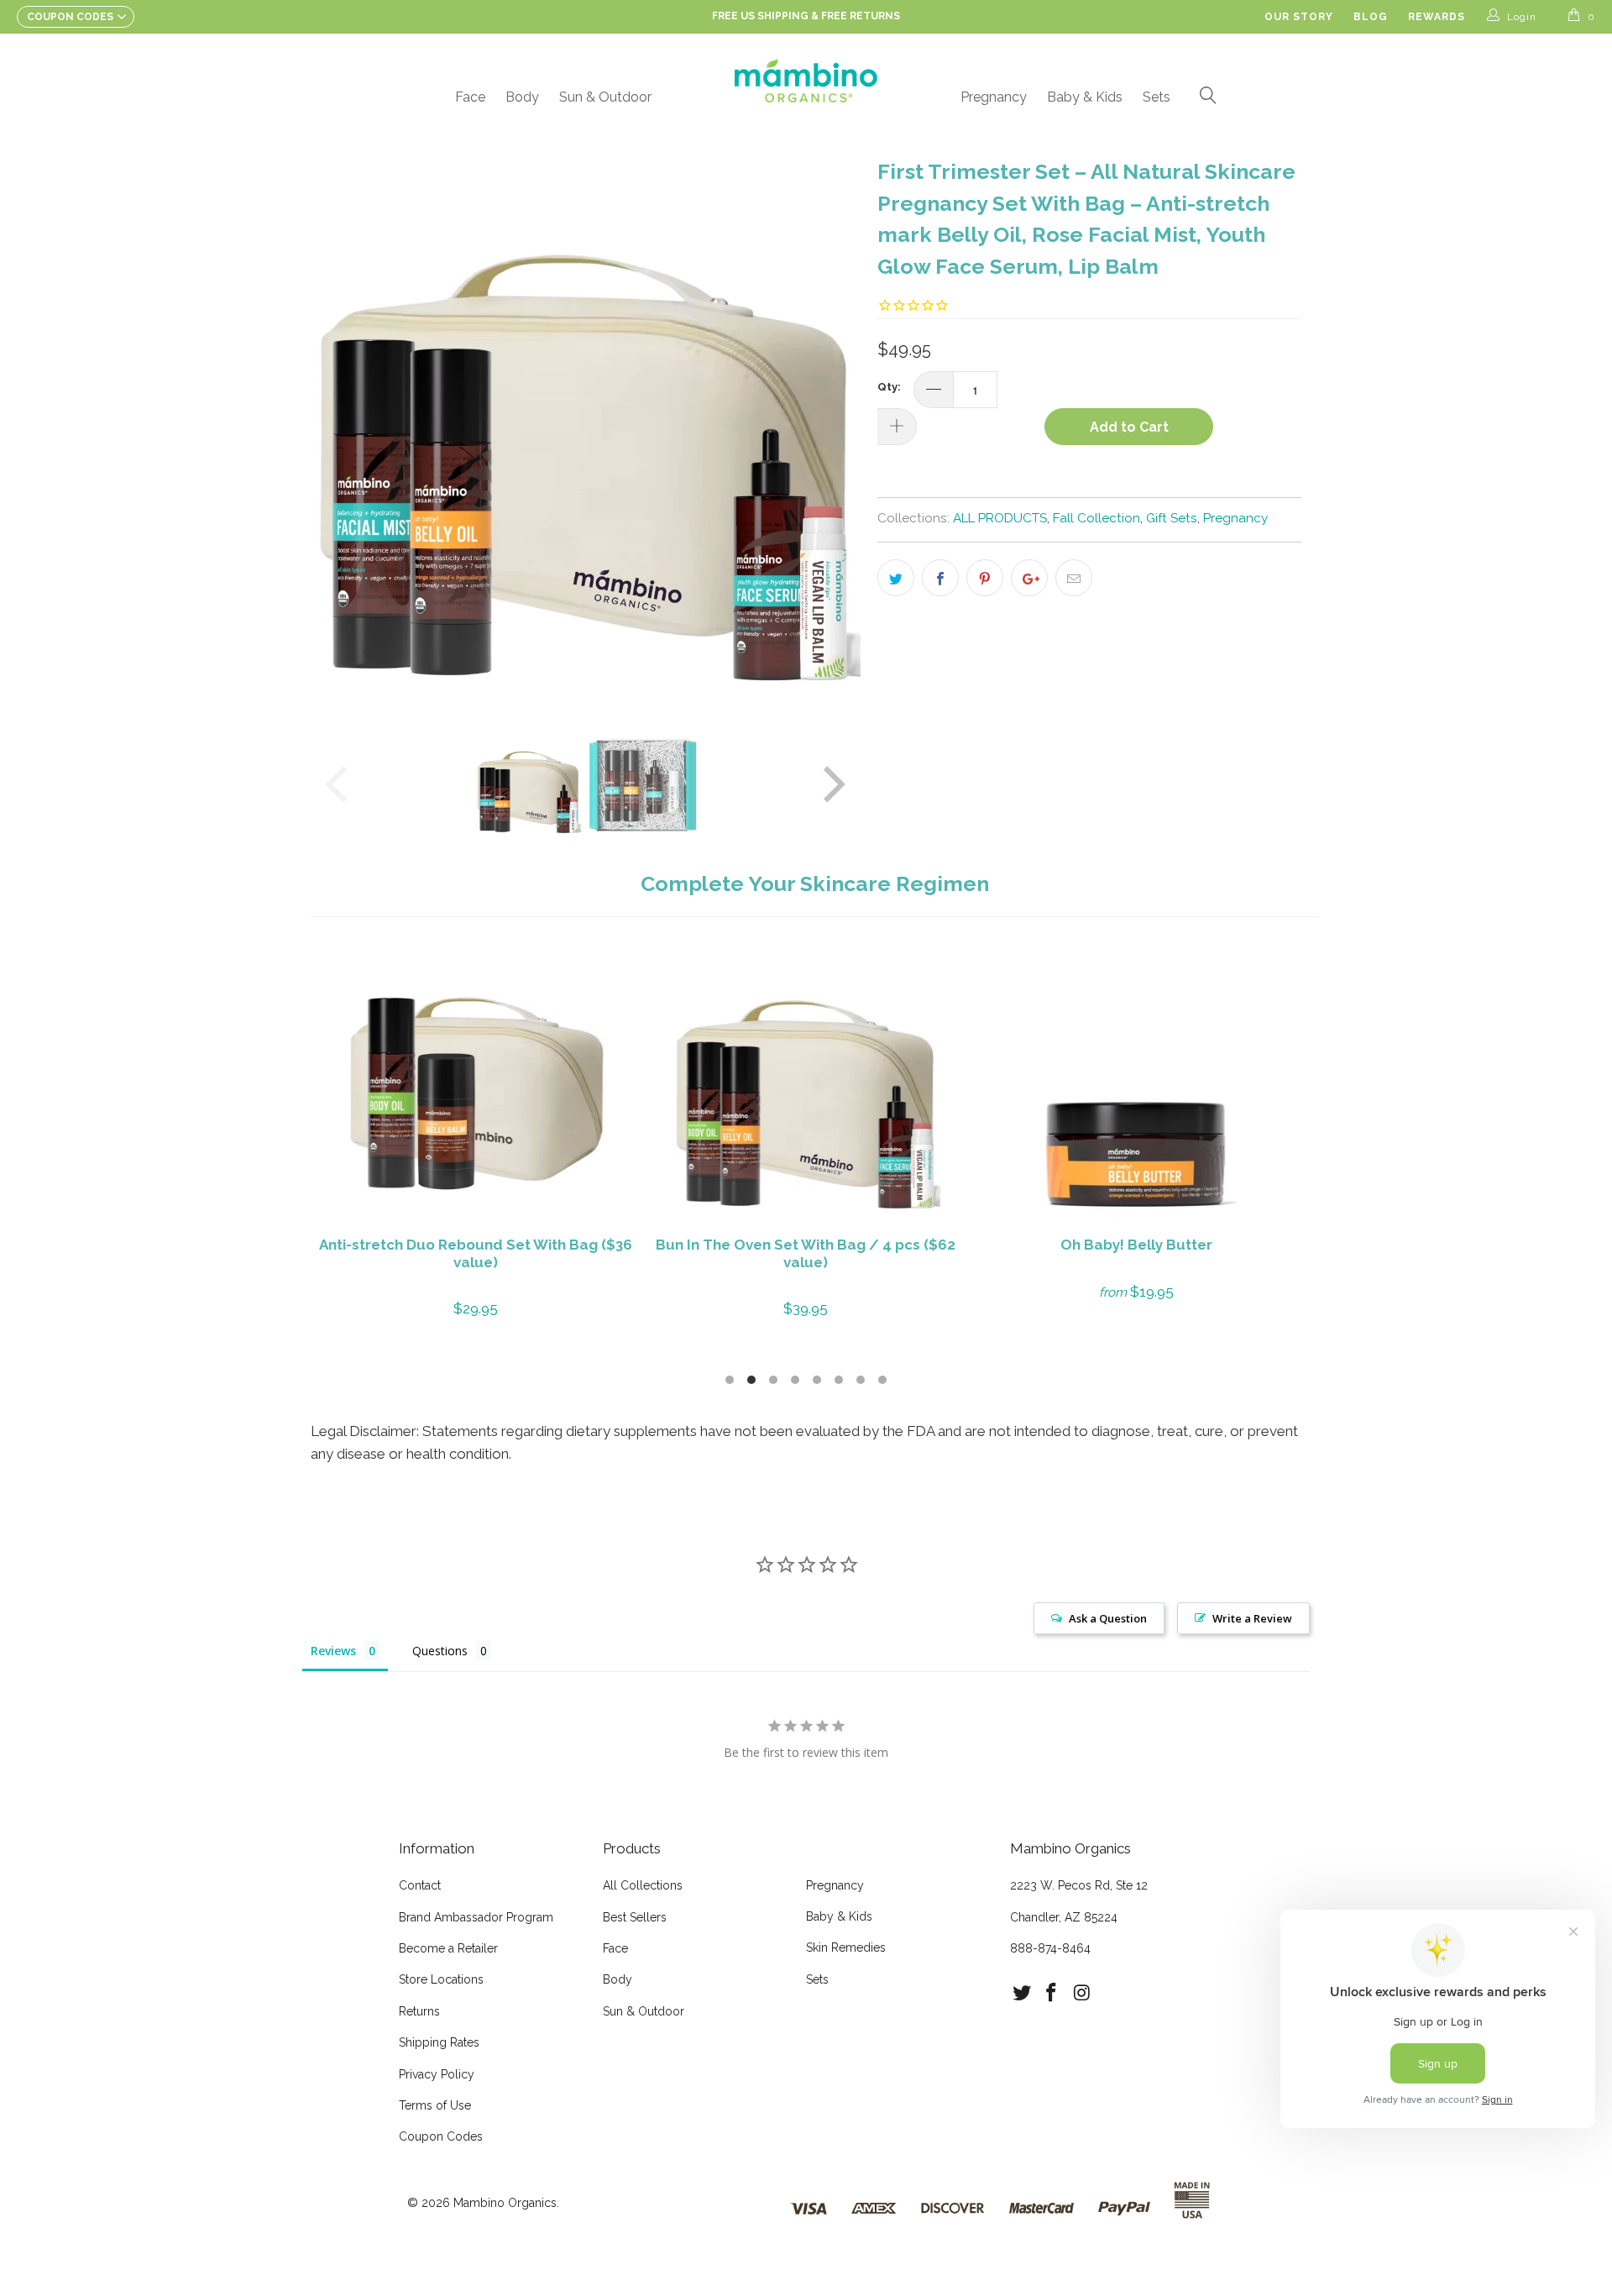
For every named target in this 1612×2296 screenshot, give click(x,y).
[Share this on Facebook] (940, 578)
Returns (419, 2011)
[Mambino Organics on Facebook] (1052, 1993)
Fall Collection (1096, 518)
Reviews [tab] (333, 1651)
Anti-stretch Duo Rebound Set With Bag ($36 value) (476, 1085)
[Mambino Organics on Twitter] (1023, 1993)
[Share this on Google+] (1029, 578)
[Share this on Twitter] (896, 578)
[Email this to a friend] (1074, 578)
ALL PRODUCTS (1000, 518)
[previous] (340, 428)
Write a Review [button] (1252, 1618)
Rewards (1437, 17)
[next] (831, 428)
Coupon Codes (441, 2136)
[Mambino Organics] (806, 81)
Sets (1157, 97)
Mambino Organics (505, 2203)
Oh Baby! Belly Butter (1136, 1085)
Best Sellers (635, 1917)
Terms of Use (435, 2105)
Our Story (1299, 17)
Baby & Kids (1085, 97)
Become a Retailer (448, 1948)
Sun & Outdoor (605, 97)
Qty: (889, 387)
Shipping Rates (439, 2042)
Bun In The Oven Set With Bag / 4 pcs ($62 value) (806, 1085)
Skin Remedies (846, 1947)
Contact (420, 1885)
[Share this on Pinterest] (985, 578)
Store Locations (441, 1979)
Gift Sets (1172, 518)
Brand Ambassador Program (476, 1917)
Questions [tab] (440, 1651)
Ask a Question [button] (1108, 1618)
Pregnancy (994, 97)
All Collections (643, 1885)
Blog (1371, 17)
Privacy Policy (437, 2074)
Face (470, 97)
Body (522, 97)
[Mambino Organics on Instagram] (1082, 1993)
